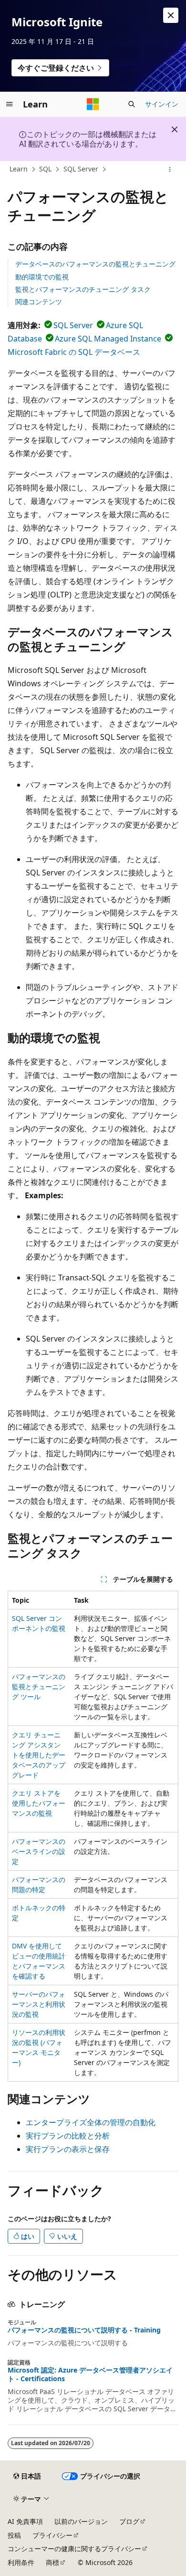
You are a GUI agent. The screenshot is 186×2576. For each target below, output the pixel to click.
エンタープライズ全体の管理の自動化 (91, 2122)
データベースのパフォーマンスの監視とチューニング (95, 264)
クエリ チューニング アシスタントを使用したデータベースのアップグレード (39, 1755)
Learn (19, 169)
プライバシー (52, 2535)
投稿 (14, 2535)
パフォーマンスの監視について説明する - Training (84, 2330)
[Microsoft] (93, 104)
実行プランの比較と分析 (68, 2136)
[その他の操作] (170, 170)
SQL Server (81, 169)
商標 (52, 2562)
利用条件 (21, 2562)
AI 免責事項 (25, 2521)
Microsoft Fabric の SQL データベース (74, 352)
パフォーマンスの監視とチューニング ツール (39, 1687)
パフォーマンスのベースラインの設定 (39, 1851)
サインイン (162, 104)
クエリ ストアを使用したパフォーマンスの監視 (39, 1803)
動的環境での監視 (42, 277)
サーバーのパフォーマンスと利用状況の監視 (39, 2004)
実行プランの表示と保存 (68, 2149)
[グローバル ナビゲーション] (10, 104)
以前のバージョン (81, 2521)
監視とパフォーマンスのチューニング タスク (83, 289)
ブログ (129, 2521)
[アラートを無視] (171, 15)
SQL (45, 169)
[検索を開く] (132, 104)
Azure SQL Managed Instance (108, 339)
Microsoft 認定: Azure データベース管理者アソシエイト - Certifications (90, 2374)
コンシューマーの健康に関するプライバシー (74, 2549)
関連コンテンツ (39, 302)
